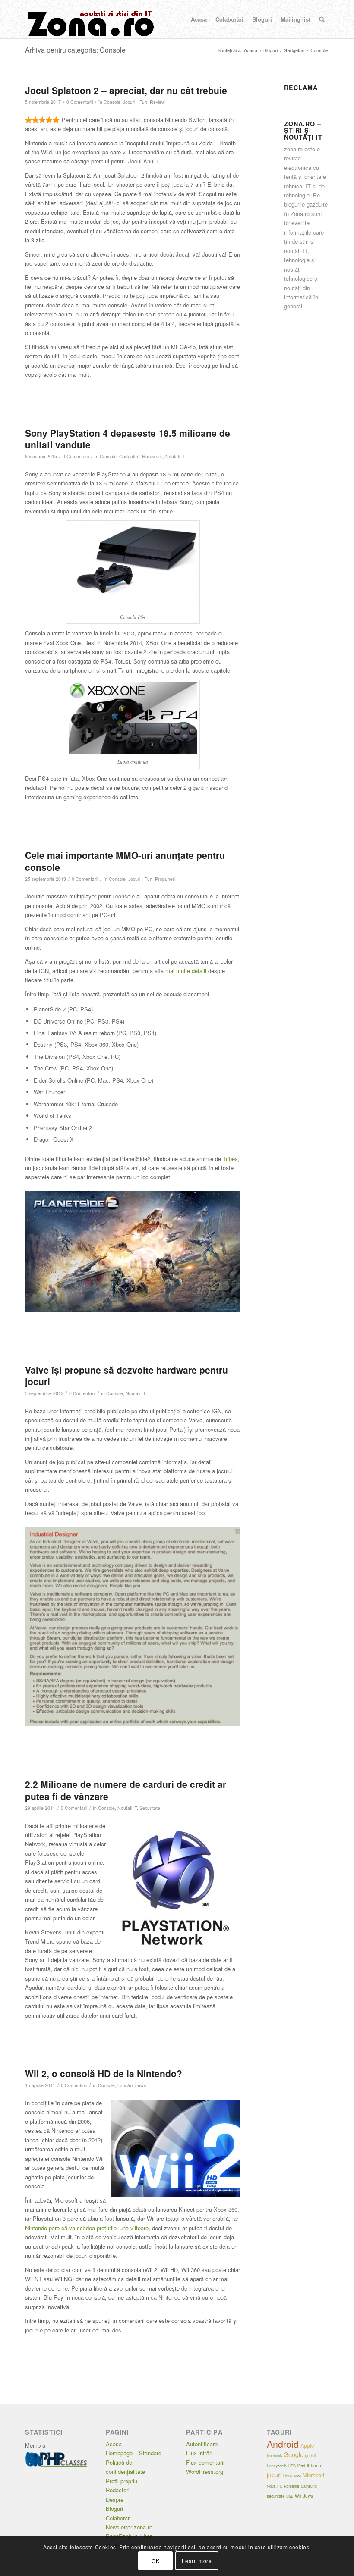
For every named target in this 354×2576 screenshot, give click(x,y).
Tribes (230, 1159)
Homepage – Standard (134, 2453)
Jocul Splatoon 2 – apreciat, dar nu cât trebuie (126, 90)
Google (294, 2454)
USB (290, 2496)
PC (280, 2486)
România (292, 2486)
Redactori (118, 2490)
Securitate (150, 1808)
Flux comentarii (205, 2462)
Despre (115, 2499)
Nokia (271, 2486)
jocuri (274, 2475)
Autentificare (202, 2444)
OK (155, 2561)
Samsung (309, 2486)
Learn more (197, 2561)
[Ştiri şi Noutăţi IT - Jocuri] (90, 19)
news (141, 2085)
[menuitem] (199, 19)
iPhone (314, 2466)
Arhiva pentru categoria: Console (75, 50)
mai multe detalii (186, 971)
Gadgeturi (129, 456)
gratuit (310, 2455)
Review (157, 102)
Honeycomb (277, 2466)
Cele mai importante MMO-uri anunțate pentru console (125, 861)
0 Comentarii (80, 102)
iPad (301, 2466)
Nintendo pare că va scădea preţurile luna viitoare (87, 2228)
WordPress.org (205, 2471)
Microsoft (314, 2475)
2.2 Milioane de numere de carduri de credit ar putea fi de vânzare (126, 1790)
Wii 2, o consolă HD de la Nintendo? (104, 2073)
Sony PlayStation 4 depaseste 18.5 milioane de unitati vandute (128, 439)
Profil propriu (122, 2481)
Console (112, 102)
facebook (274, 2455)
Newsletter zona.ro (129, 2527)
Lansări (125, 2085)
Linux (288, 2476)
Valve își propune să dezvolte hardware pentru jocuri (126, 1376)
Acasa (114, 2444)
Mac (298, 2476)
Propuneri (165, 879)
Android (283, 2444)
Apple (307, 2445)
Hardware (152, 456)
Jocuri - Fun (135, 102)
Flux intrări (199, 2453)
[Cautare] (322, 19)
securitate (276, 2496)
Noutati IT (175, 456)
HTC (292, 2466)
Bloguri (114, 2509)
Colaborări (118, 2518)
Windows (304, 2496)
